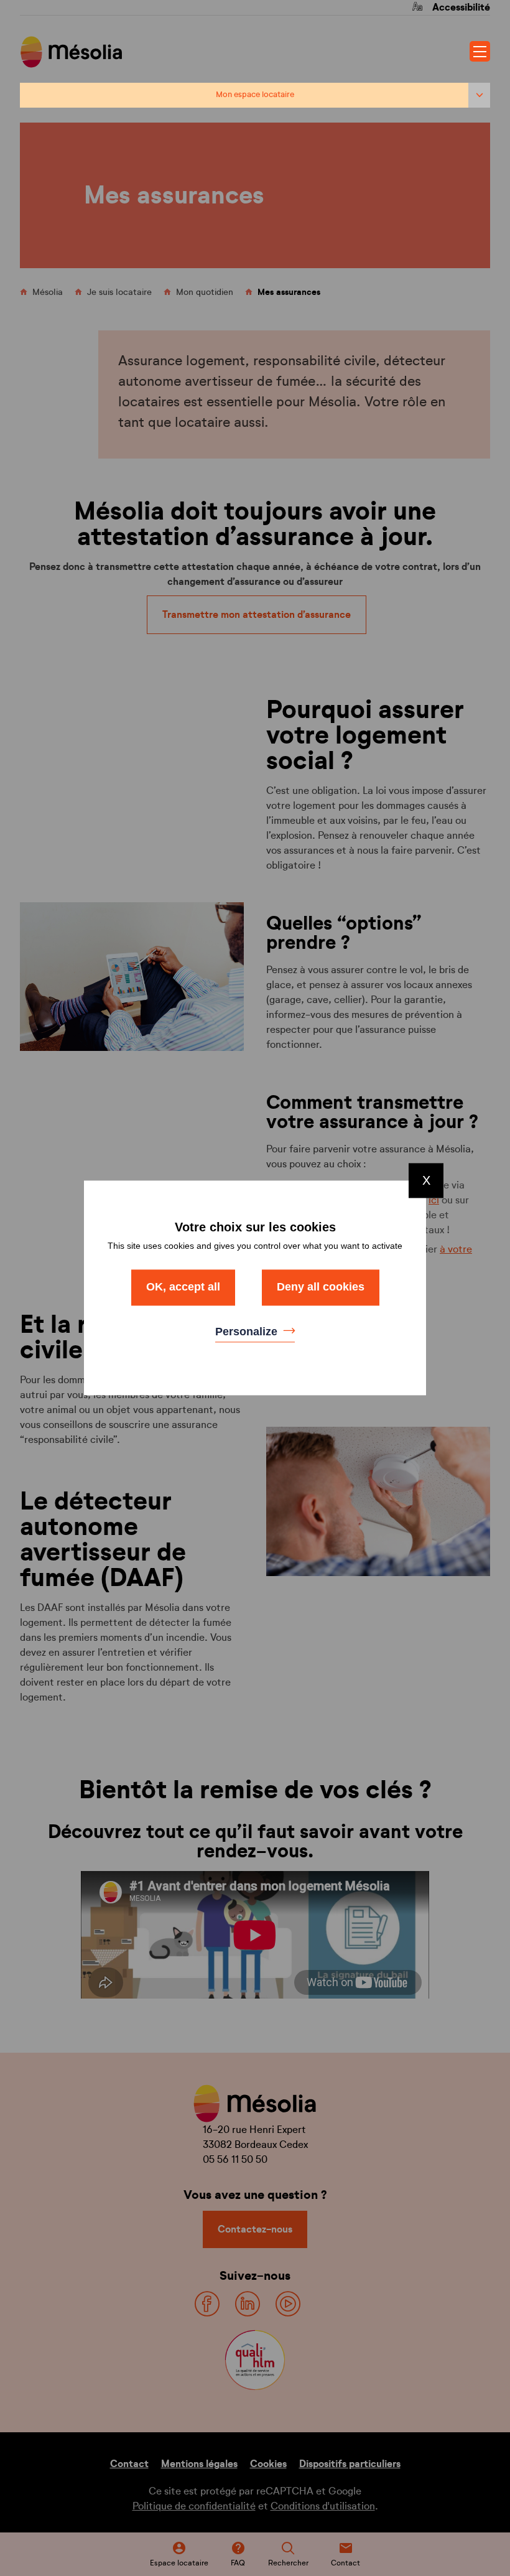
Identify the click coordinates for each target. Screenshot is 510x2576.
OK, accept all (183, 1287)
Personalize (248, 1332)
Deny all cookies (321, 1287)
